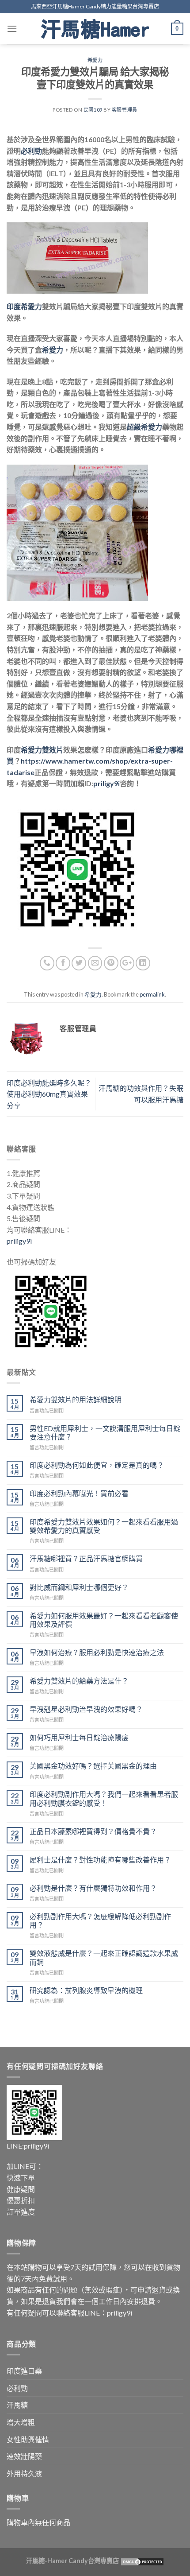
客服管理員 (125, 110)
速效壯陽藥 (24, 2456)
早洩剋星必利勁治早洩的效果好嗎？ (86, 1709)
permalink (152, 994)
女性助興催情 (28, 2439)
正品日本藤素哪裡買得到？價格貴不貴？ (93, 1831)
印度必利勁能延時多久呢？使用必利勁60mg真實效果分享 (49, 1094)
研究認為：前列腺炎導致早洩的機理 (86, 1990)
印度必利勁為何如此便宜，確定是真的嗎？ (97, 1465)
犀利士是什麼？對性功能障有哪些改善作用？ (100, 1860)
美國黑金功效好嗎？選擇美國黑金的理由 (93, 1766)
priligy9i (19, 1241)
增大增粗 (21, 2422)
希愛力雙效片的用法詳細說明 (76, 1399)
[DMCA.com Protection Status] (142, 2561)
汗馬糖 (17, 2405)
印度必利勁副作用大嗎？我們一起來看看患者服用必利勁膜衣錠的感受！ (104, 1798)
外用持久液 (24, 2473)
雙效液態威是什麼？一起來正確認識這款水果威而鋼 (104, 1957)
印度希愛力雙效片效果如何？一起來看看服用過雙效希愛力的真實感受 (104, 1526)
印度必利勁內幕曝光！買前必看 (79, 1493)
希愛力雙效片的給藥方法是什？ (79, 1681)
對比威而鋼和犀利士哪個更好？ (79, 1587)
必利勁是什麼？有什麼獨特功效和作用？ (93, 1888)
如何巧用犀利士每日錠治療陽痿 (79, 1737)
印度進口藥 (24, 2371)
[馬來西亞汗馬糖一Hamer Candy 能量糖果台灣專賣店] (95, 29)
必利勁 (17, 2388)
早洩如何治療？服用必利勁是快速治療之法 (97, 1652)
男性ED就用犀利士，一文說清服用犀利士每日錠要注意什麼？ (105, 1432)
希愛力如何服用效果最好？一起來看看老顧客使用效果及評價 (104, 1620)
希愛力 (95, 60)
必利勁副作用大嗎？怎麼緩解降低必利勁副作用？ (100, 1920)
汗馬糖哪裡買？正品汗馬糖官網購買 (86, 1558)
